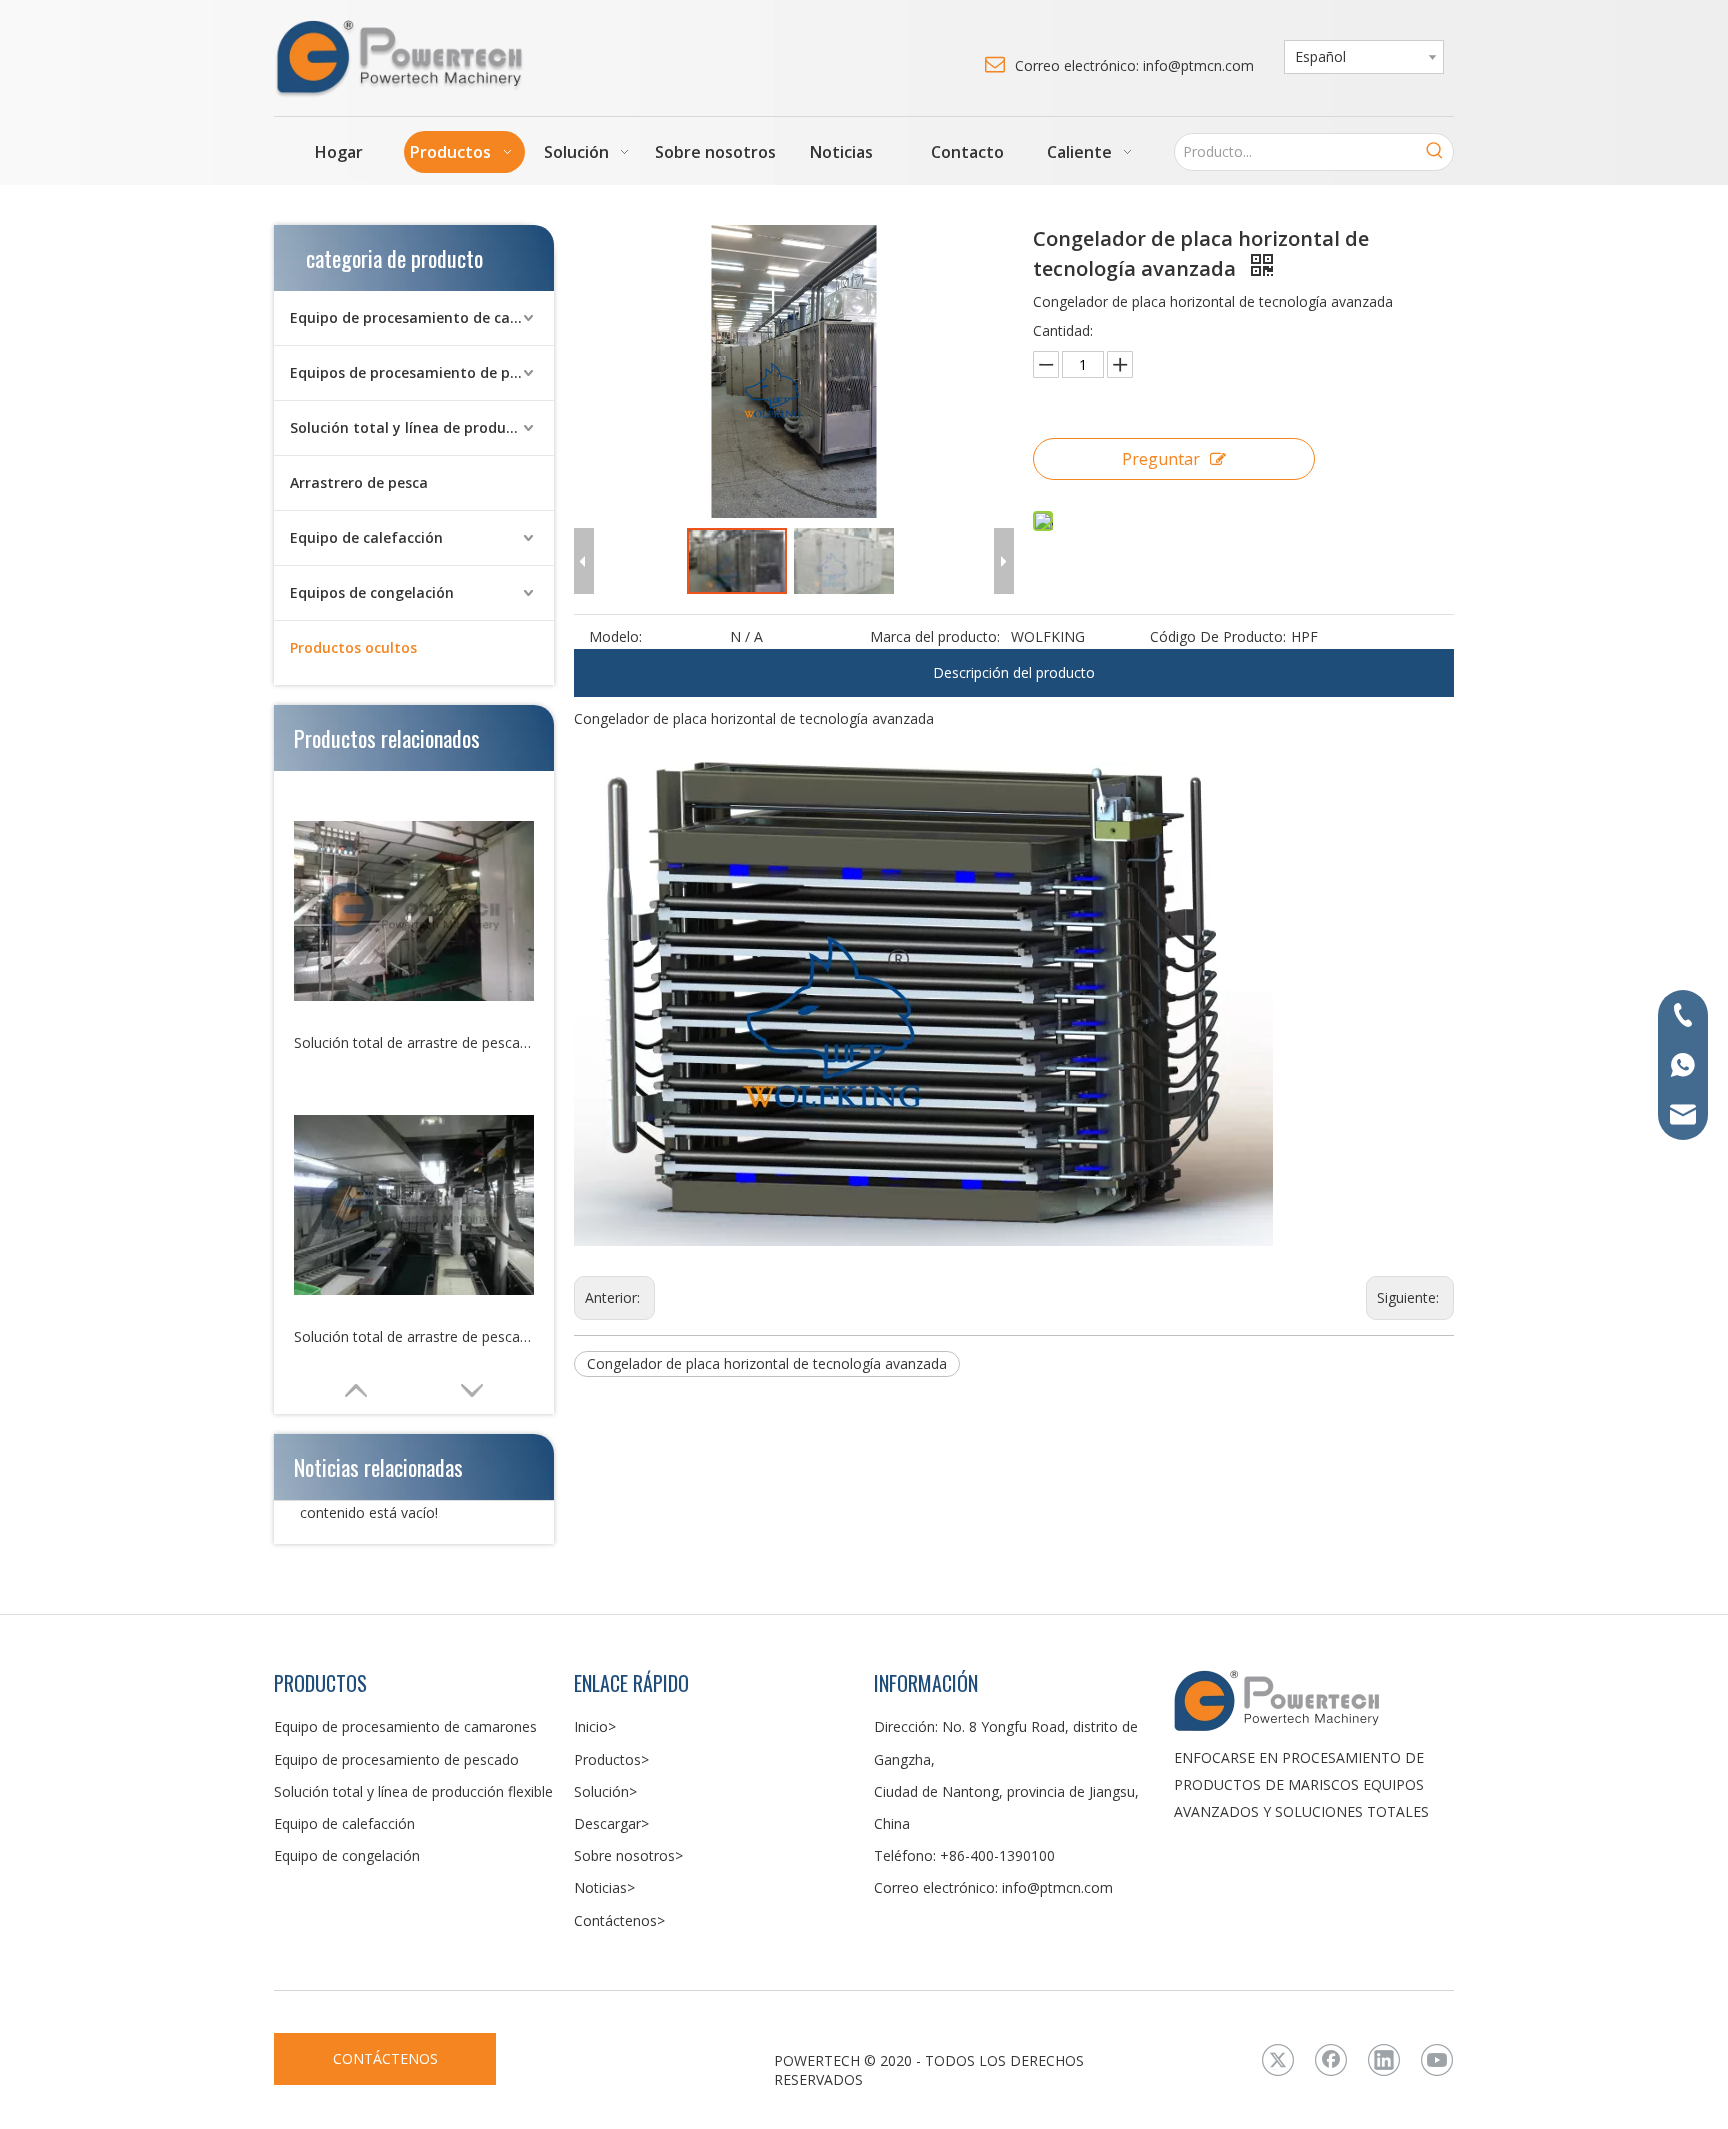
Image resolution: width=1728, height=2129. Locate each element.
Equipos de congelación (372, 592)
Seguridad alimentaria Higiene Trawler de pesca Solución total (414, 1336)
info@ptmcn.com (1057, 1887)
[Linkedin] (1384, 2060)
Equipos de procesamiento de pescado (422, 372)
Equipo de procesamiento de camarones (422, 317)
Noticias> (604, 1887)
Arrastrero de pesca (359, 482)
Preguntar (1161, 459)
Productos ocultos (353, 647)
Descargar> (611, 1823)
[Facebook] (1331, 2060)
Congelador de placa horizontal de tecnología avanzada (767, 1363)
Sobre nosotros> (628, 1855)
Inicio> (595, 1726)
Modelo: (615, 636)
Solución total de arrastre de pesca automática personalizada (414, 1042)
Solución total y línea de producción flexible (422, 427)
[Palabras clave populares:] (1435, 152)
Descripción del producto (1014, 672)
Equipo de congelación (347, 1855)
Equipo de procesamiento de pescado (396, 1759)
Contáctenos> (619, 1920)
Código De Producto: (1218, 636)
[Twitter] (1278, 2060)
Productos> (611, 1759)
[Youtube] (1437, 2060)
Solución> (605, 1791)
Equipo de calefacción (366, 537)
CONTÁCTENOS (385, 2058)
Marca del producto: (935, 636)
